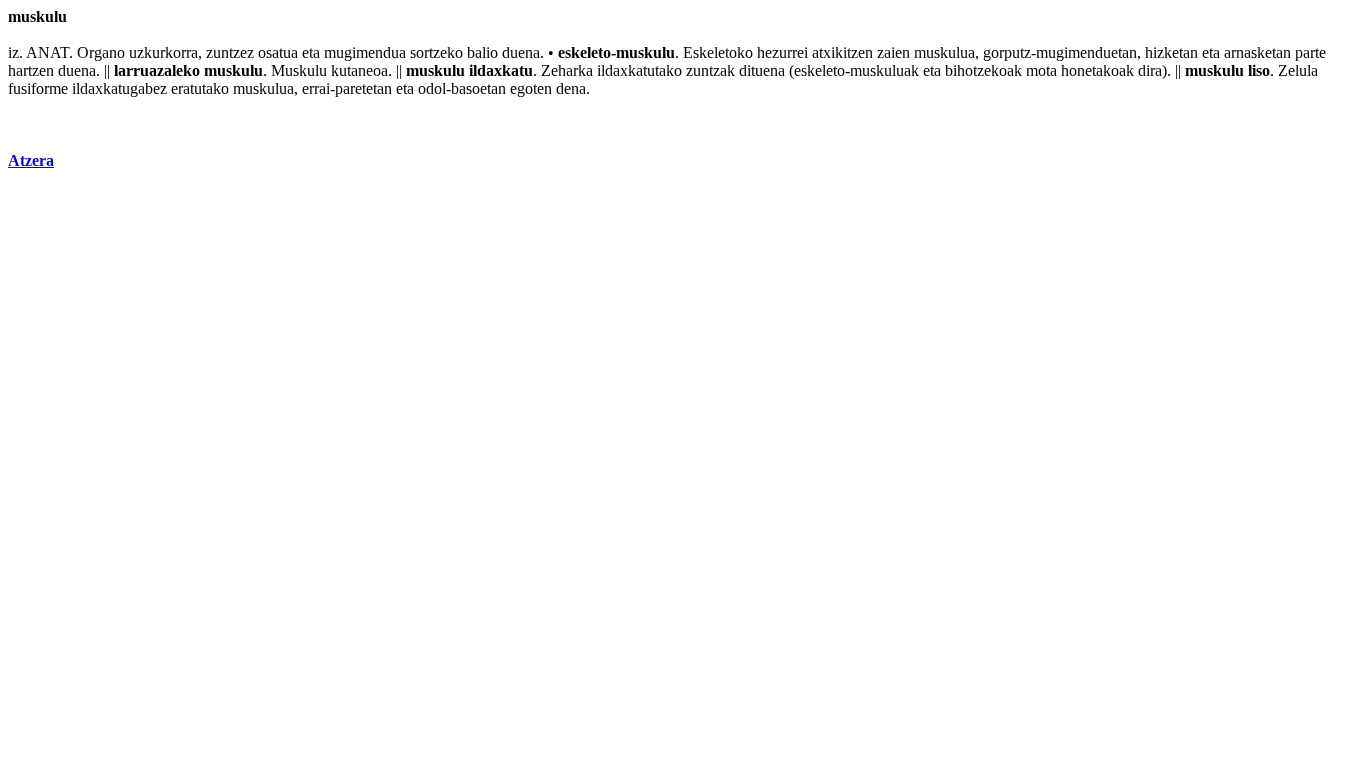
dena (571, 88)
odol (432, 88)
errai (316, 88)
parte (1310, 52)
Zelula (1298, 70)
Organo (101, 52)
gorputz (1007, 52)
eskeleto (584, 52)
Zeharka (567, 70)
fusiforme (38, 88)
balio (482, 52)
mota (1041, 70)
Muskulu (299, 70)
